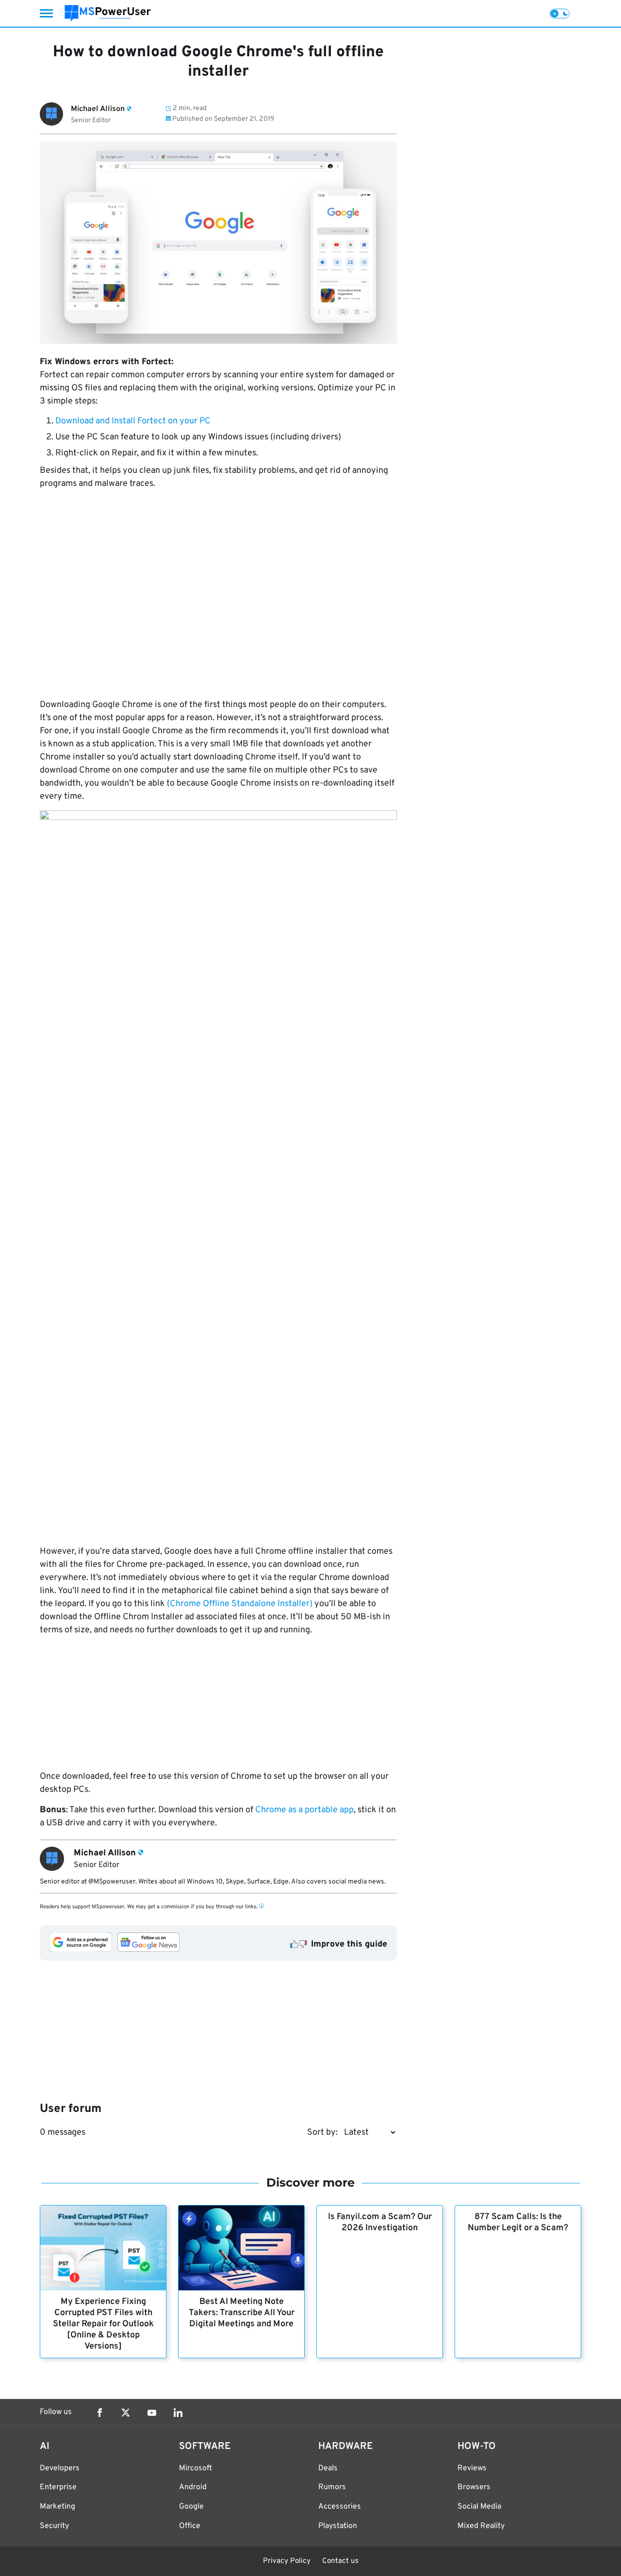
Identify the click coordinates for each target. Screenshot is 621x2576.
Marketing (57, 2507)
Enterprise (58, 2487)
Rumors (332, 2487)
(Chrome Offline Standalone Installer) (240, 1604)
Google (191, 2507)
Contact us (340, 2561)
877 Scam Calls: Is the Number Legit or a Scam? (518, 2222)
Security (54, 2526)
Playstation (338, 2526)
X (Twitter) (126, 2413)
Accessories (340, 2507)
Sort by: (322, 2133)
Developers (60, 2468)
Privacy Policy (287, 2561)
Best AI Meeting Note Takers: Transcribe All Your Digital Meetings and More (242, 2313)
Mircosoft (196, 2468)
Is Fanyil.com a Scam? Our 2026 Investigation (380, 2222)
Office (190, 2526)
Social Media (479, 2507)
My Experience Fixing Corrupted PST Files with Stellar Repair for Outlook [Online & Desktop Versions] (103, 2324)
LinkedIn (178, 2413)
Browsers (474, 2487)
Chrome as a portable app (304, 1810)
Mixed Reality (481, 2526)
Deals (328, 2468)
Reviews (472, 2468)
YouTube (152, 2413)
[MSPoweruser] (108, 13)
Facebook (99, 2413)
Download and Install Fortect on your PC (133, 421)
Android (193, 2487)
